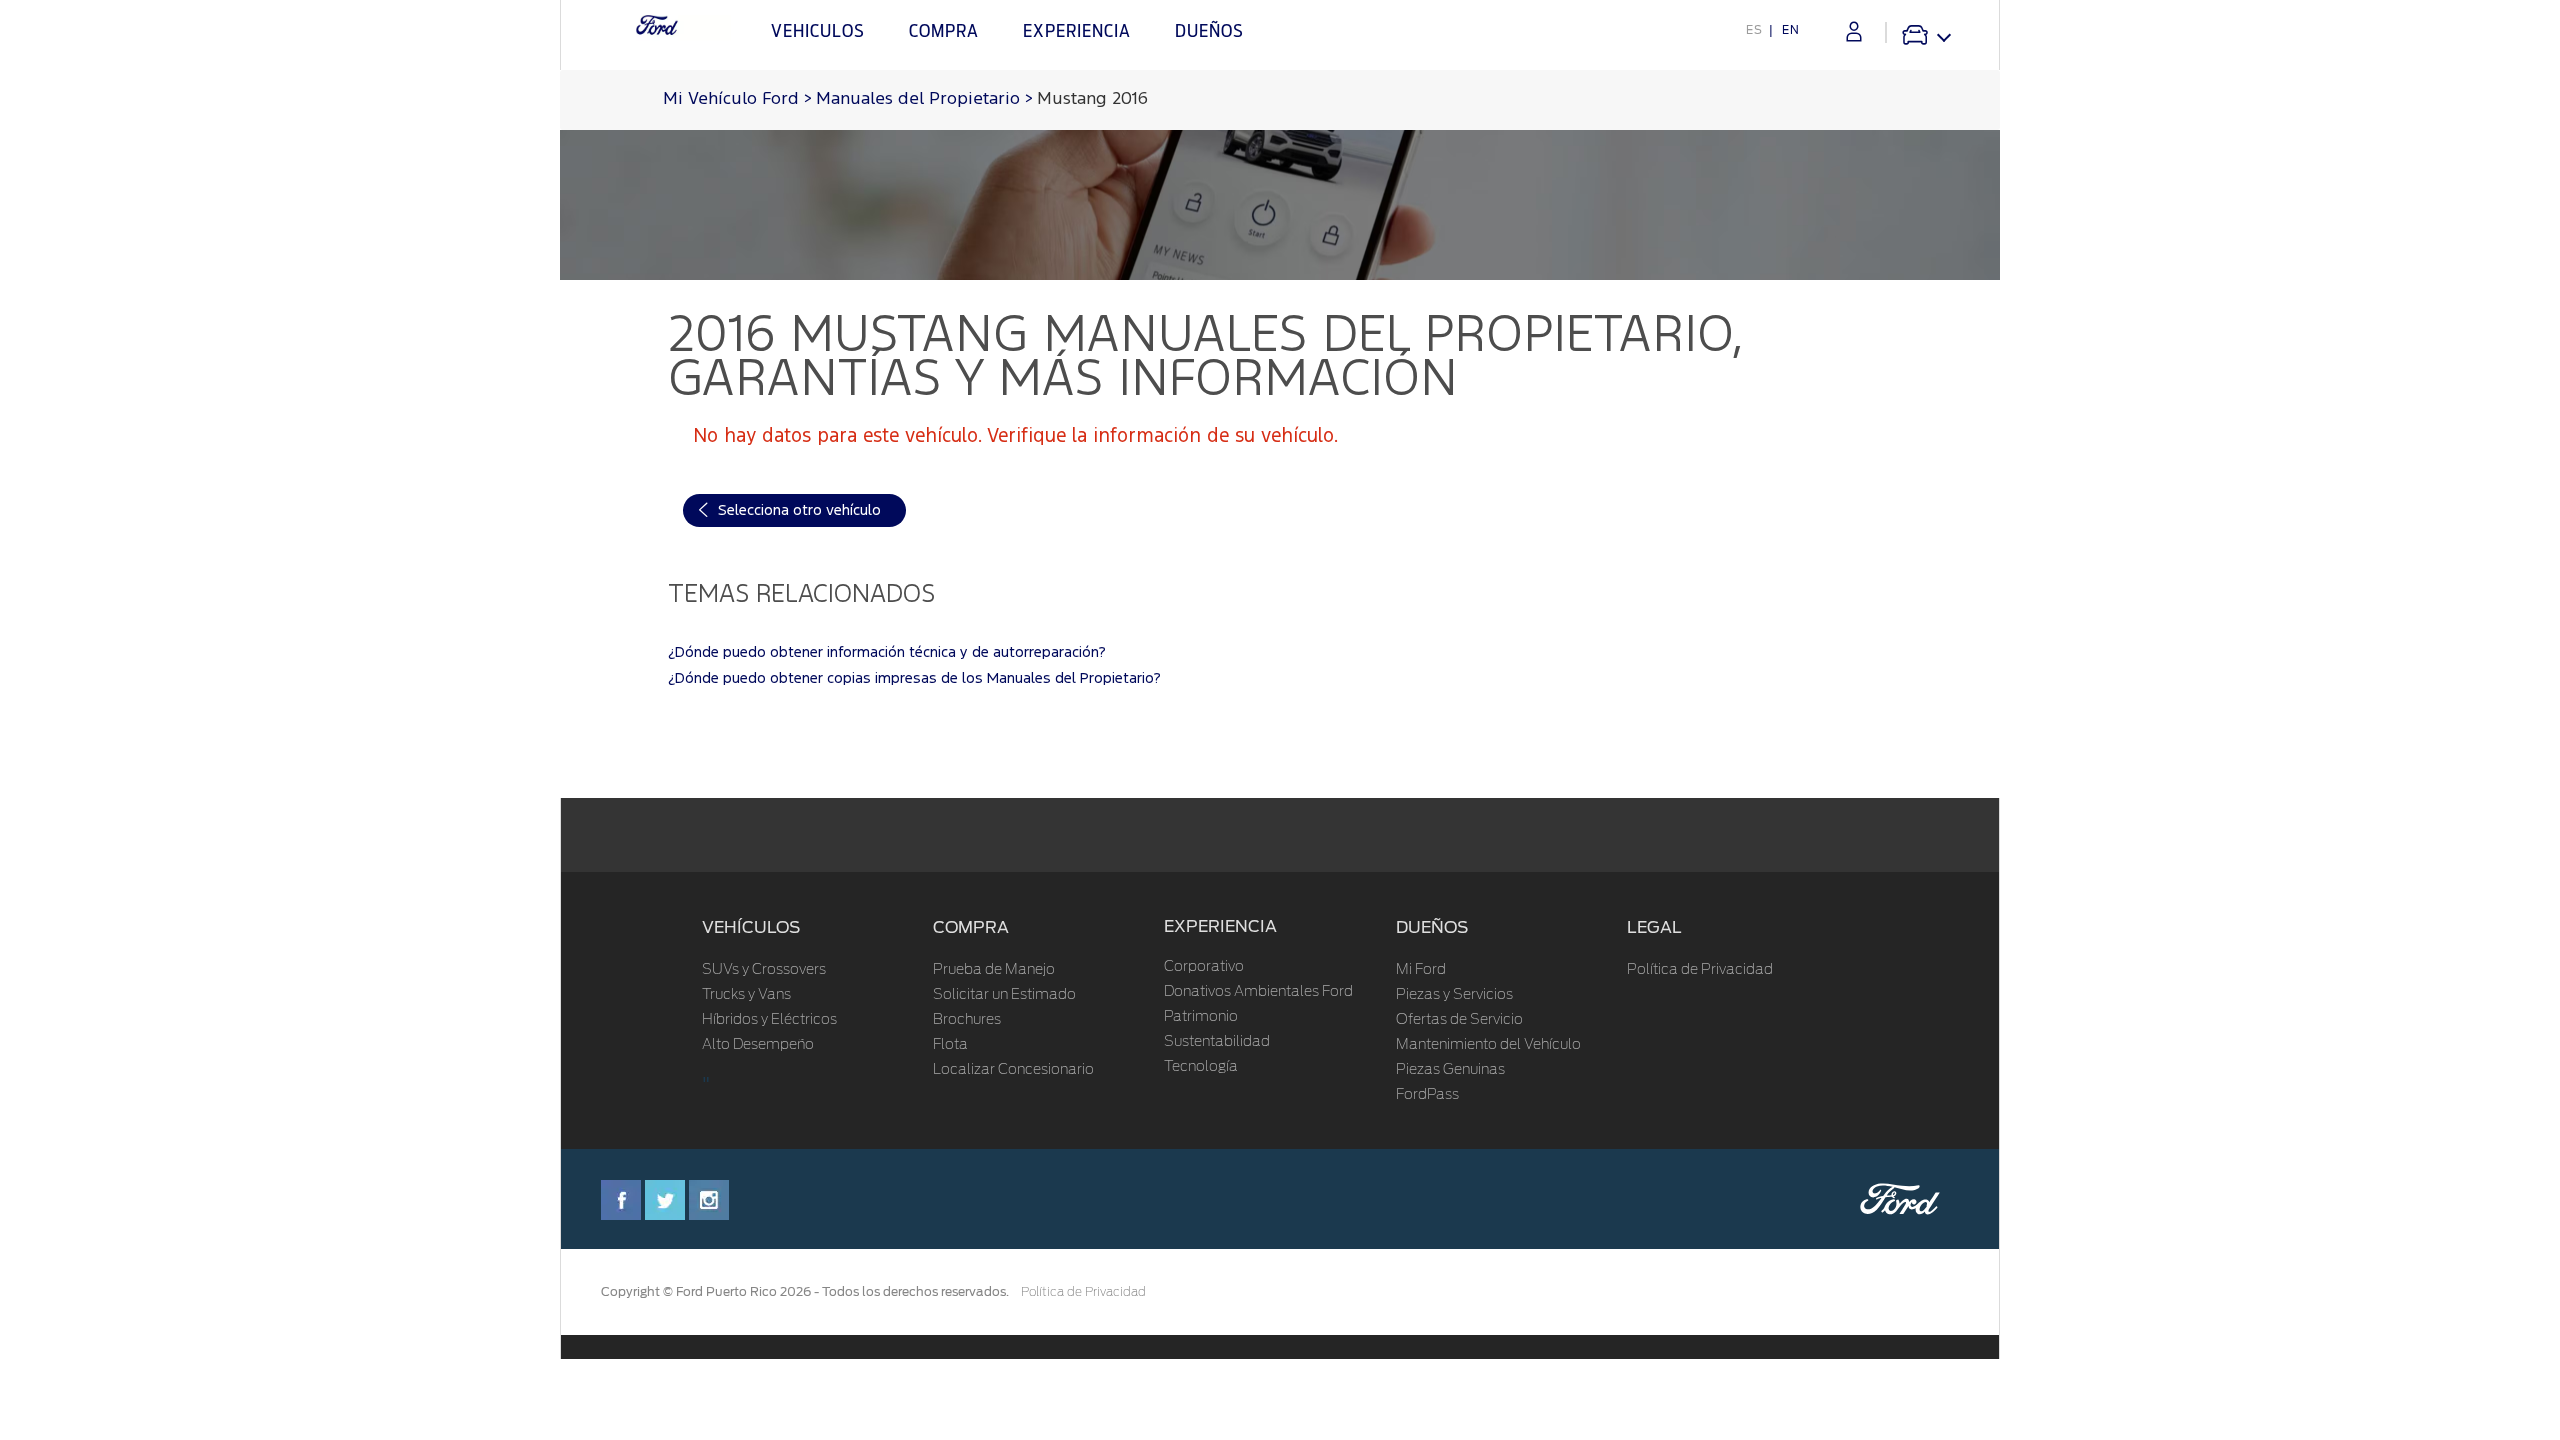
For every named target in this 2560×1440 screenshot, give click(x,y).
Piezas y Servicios (1454, 995)
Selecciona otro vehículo (799, 510)
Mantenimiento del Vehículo (1488, 1045)
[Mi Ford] (1854, 31)
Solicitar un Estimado (1004, 995)
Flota (950, 1045)
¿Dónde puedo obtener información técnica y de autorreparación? (887, 652)
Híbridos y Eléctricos (769, 1020)
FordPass (1427, 1095)
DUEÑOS (1432, 927)
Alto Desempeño (758, 1045)
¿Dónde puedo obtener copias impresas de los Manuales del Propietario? (914, 678)
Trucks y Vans (746, 995)
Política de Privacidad (1700, 970)
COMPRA (971, 927)
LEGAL (1654, 927)
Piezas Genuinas (1450, 1070)
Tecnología (1201, 1067)
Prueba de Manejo (994, 970)
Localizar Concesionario (1013, 1070)
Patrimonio (1201, 1017)
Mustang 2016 (1092, 99)
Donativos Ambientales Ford (1258, 992)
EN (1791, 30)
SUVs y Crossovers (764, 970)
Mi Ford (1421, 970)
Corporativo (1204, 967)
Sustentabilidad (1217, 1042)
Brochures (967, 1020)
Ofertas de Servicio (1459, 1020)
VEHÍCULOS (751, 927)
